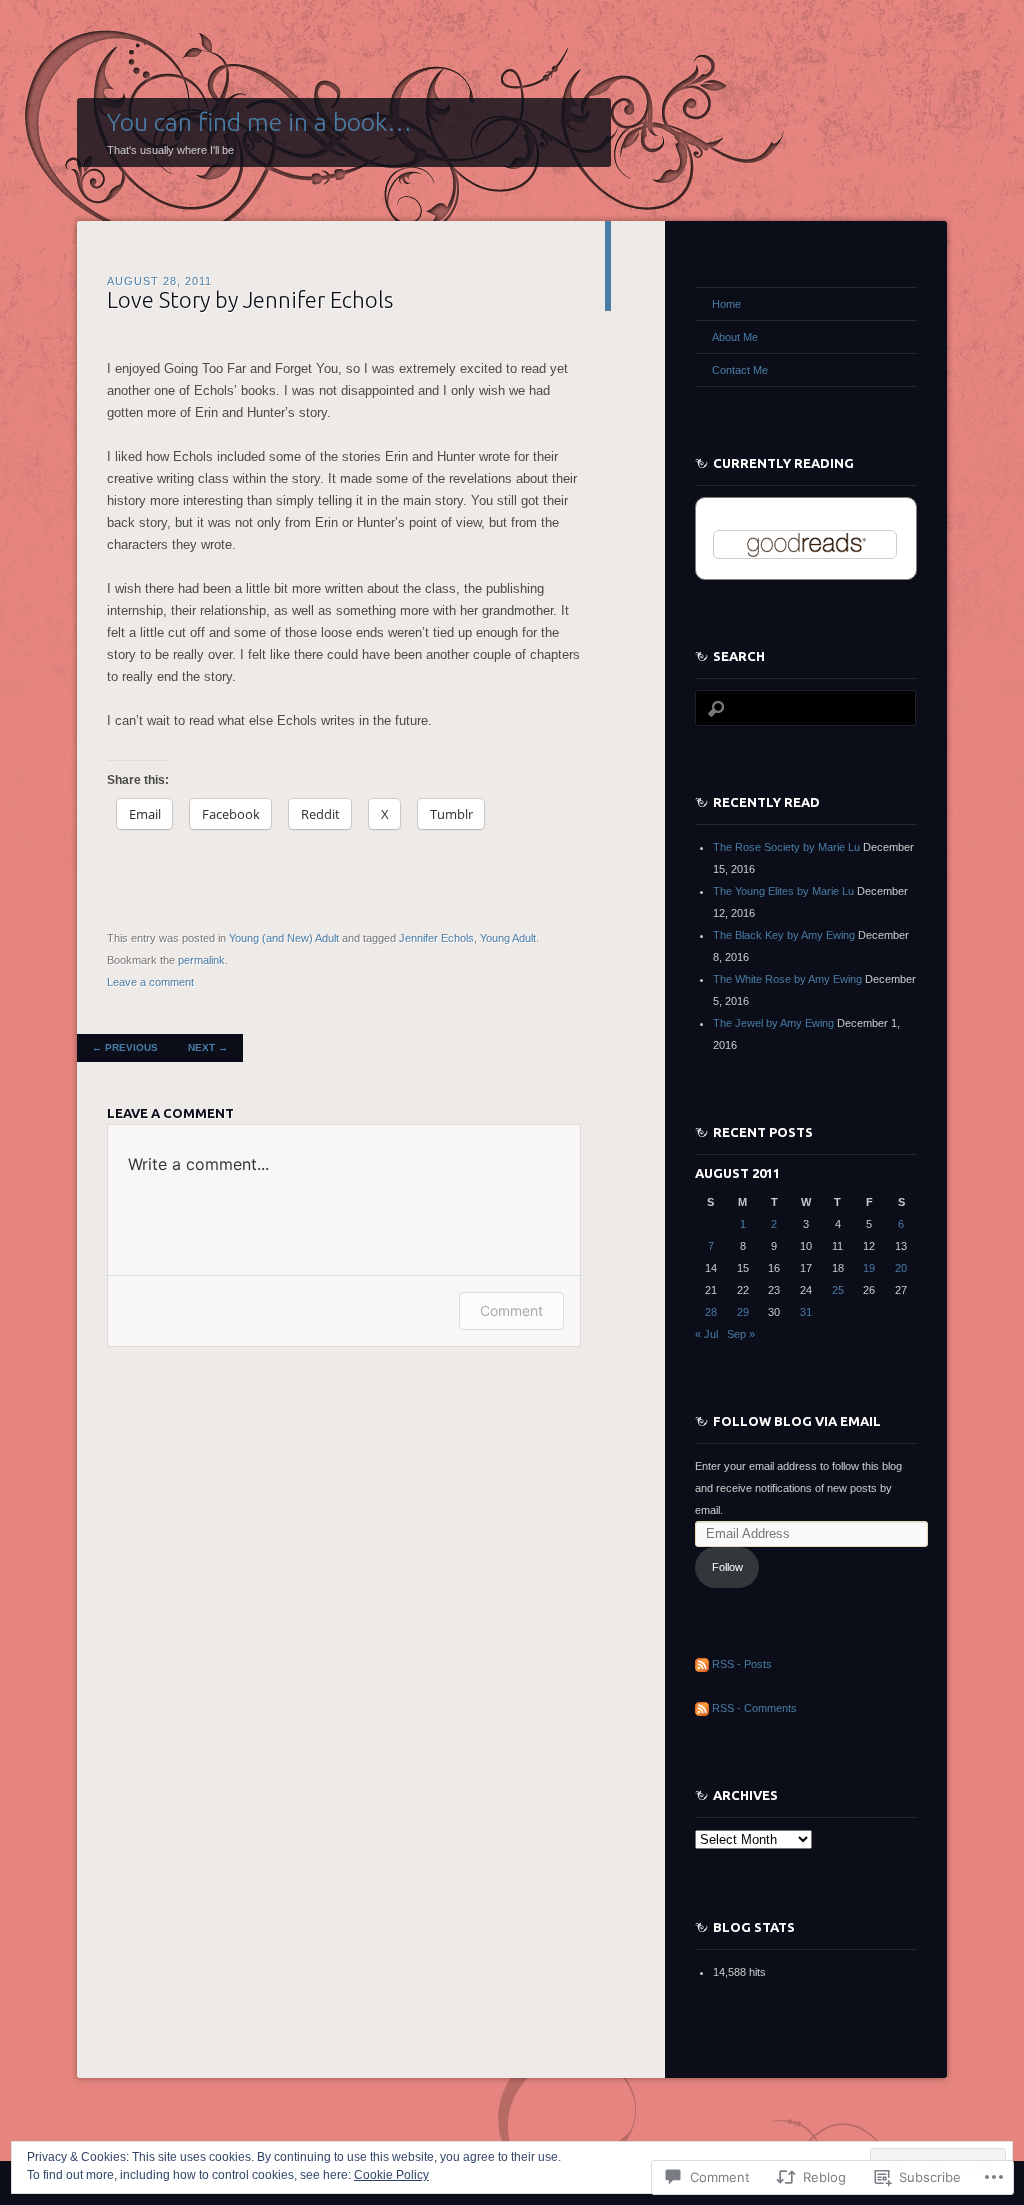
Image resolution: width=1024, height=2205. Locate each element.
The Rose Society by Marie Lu (786, 847)
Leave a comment (150, 982)
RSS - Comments (754, 1708)
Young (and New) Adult (284, 938)
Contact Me (740, 370)
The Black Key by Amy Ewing (784, 935)
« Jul (706, 1334)
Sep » (741, 1334)
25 (838, 1290)
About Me (735, 337)
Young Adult (508, 938)
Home (726, 304)
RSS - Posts (742, 1664)
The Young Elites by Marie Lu (783, 891)
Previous (125, 1047)
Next (208, 1047)
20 (901, 1268)
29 (743, 1312)
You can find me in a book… (259, 122)
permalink (201, 960)
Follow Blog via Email (797, 1421)
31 (806, 1312)
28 (711, 1312)
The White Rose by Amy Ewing (787, 979)
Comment (511, 1310)
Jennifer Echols (436, 938)
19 (869, 1268)
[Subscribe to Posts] (702, 1664)
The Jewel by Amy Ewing (773, 1023)
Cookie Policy (391, 2175)
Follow (727, 1567)
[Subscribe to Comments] (702, 1708)
